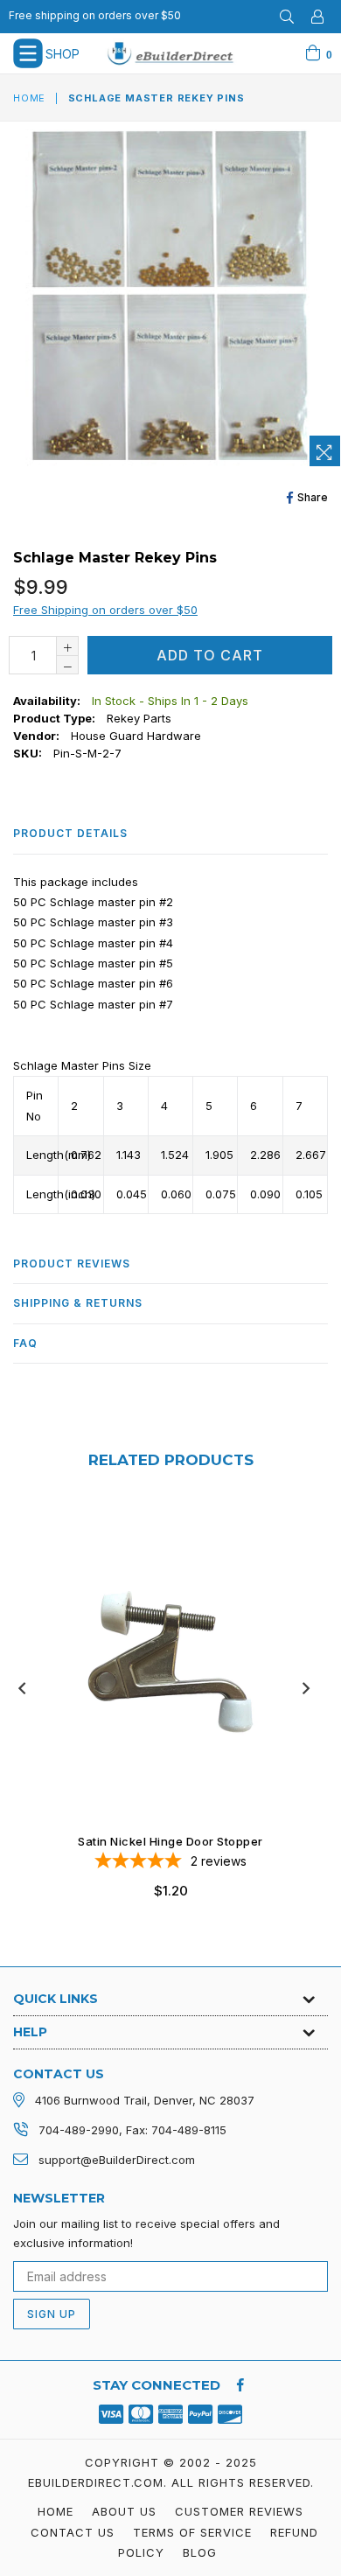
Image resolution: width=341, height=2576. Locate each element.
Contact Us (73, 2532)
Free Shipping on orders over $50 (105, 610)
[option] (164, 1714)
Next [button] (306, 1688)
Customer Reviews (239, 2511)
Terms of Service (192, 2532)
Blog (200, 2552)
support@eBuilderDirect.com (117, 2160)
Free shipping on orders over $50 (95, 15)
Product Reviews (72, 1264)
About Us (124, 2511)
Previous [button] (22, 1688)
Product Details (70, 833)
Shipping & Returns (78, 1303)
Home (29, 98)
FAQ (25, 1343)
